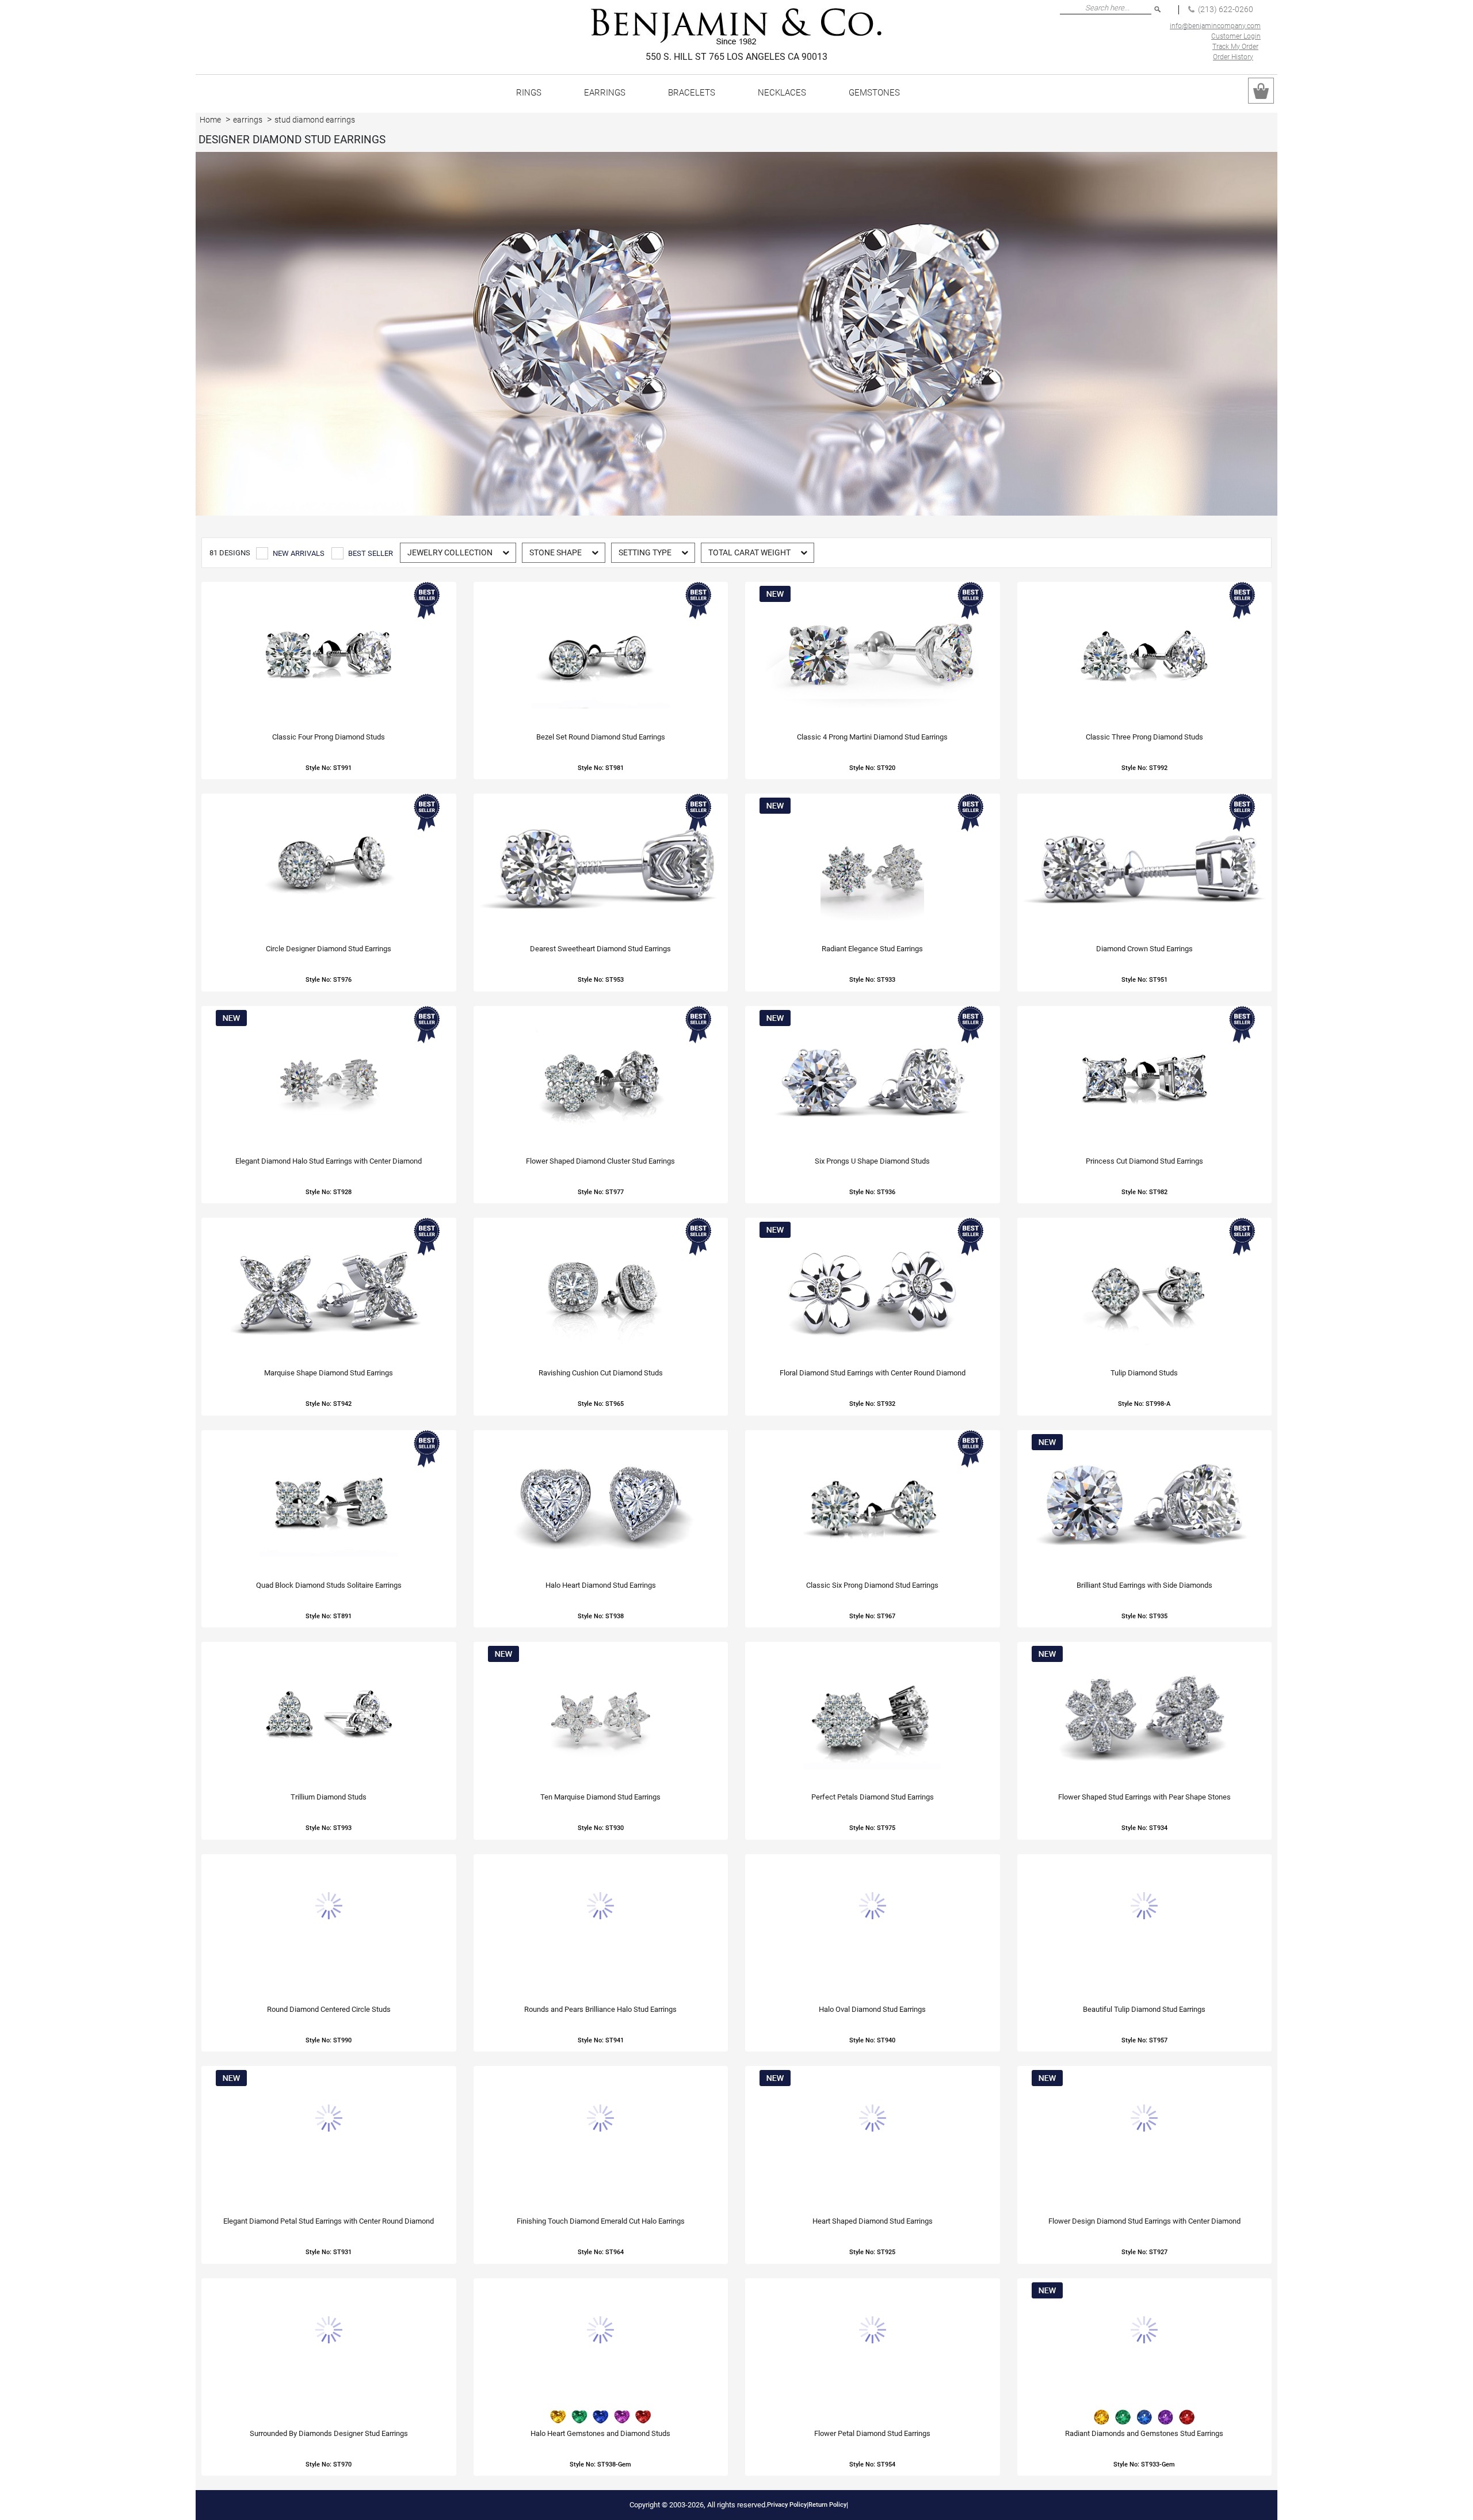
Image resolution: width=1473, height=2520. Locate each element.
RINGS (529, 93)
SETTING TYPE (645, 552)
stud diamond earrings (315, 120)
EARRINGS (605, 93)
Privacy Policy (787, 2505)
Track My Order (1235, 47)
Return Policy (827, 2505)
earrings (248, 120)
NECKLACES (782, 93)
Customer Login (1236, 36)
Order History (1233, 57)
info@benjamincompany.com (1215, 26)
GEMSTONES (874, 93)
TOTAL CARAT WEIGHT (749, 552)
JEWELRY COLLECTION (450, 552)
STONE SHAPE (556, 552)
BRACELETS (692, 93)
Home (210, 120)
